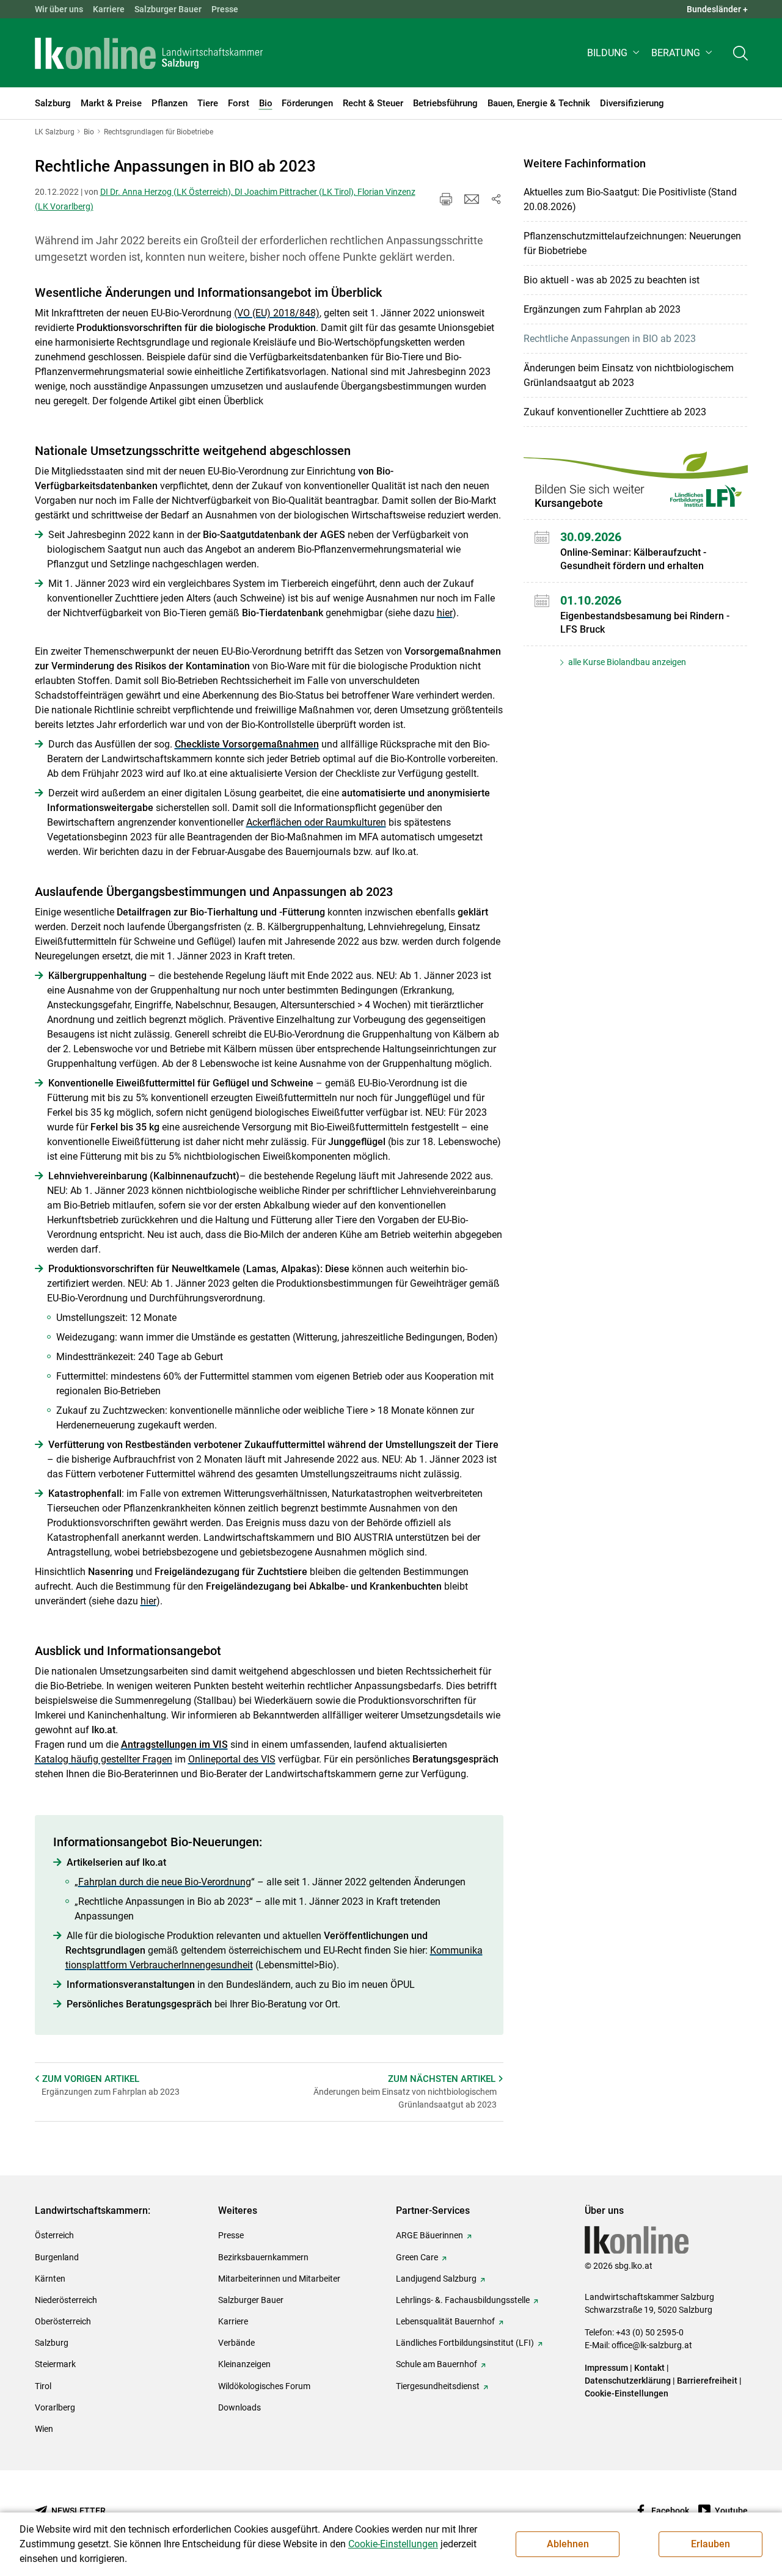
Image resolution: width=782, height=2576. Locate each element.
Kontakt (649, 2368)
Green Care (417, 2257)
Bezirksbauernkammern (263, 2257)
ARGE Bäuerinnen (429, 2235)
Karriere (109, 9)
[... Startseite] (149, 53)
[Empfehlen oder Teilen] (496, 199)
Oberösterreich (63, 2321)
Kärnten (50, 2279)
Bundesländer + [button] (717, 9)
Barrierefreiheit (707, 2381)
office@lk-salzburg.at (652, 2345)
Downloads (239, 2407)
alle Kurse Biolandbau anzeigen (626, 662)
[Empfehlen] (472, 199)
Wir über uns (59, 9)
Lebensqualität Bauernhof (445, 2321)
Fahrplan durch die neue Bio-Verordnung (165, 1882)
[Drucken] (446, 199)
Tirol (43, 2386)
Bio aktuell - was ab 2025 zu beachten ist (612, 280)
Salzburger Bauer (168, 9)
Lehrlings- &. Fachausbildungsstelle (463, 2300)
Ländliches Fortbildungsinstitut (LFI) (465, 2343)
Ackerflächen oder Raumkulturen (316, 822)
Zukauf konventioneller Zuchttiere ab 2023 (615, 412)
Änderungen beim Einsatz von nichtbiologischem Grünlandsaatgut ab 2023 (629, 375)
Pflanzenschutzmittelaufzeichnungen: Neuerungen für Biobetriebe (632, 243)
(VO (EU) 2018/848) (277, 313)
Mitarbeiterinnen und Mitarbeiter (279, 2279)
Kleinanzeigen (244, 2364)
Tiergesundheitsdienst (438, 2386)
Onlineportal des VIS (232, 1759)
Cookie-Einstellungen (627, 2393)
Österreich (54, 2235)
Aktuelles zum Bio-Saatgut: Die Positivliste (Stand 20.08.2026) (630, 199)
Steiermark (55, 2364)
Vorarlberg (55, 2407)
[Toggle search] (740, 53)
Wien (44, 2429)
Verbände (236, 2343)
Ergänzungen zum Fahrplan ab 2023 (602, 309)
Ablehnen (568, 2544)
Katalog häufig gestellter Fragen (104, 1759)
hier (445, 613)
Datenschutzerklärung (629, 2381)
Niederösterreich (66, 2300)
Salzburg (52, 2343)
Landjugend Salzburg (436, 2279)
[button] (614, 53)
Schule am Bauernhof (437, 2364)
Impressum (606, 2368)
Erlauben (711, 2544)
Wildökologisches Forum (264, 2386)
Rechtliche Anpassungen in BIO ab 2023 (610, 339)
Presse (225, 9)
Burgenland (57, 2257)
